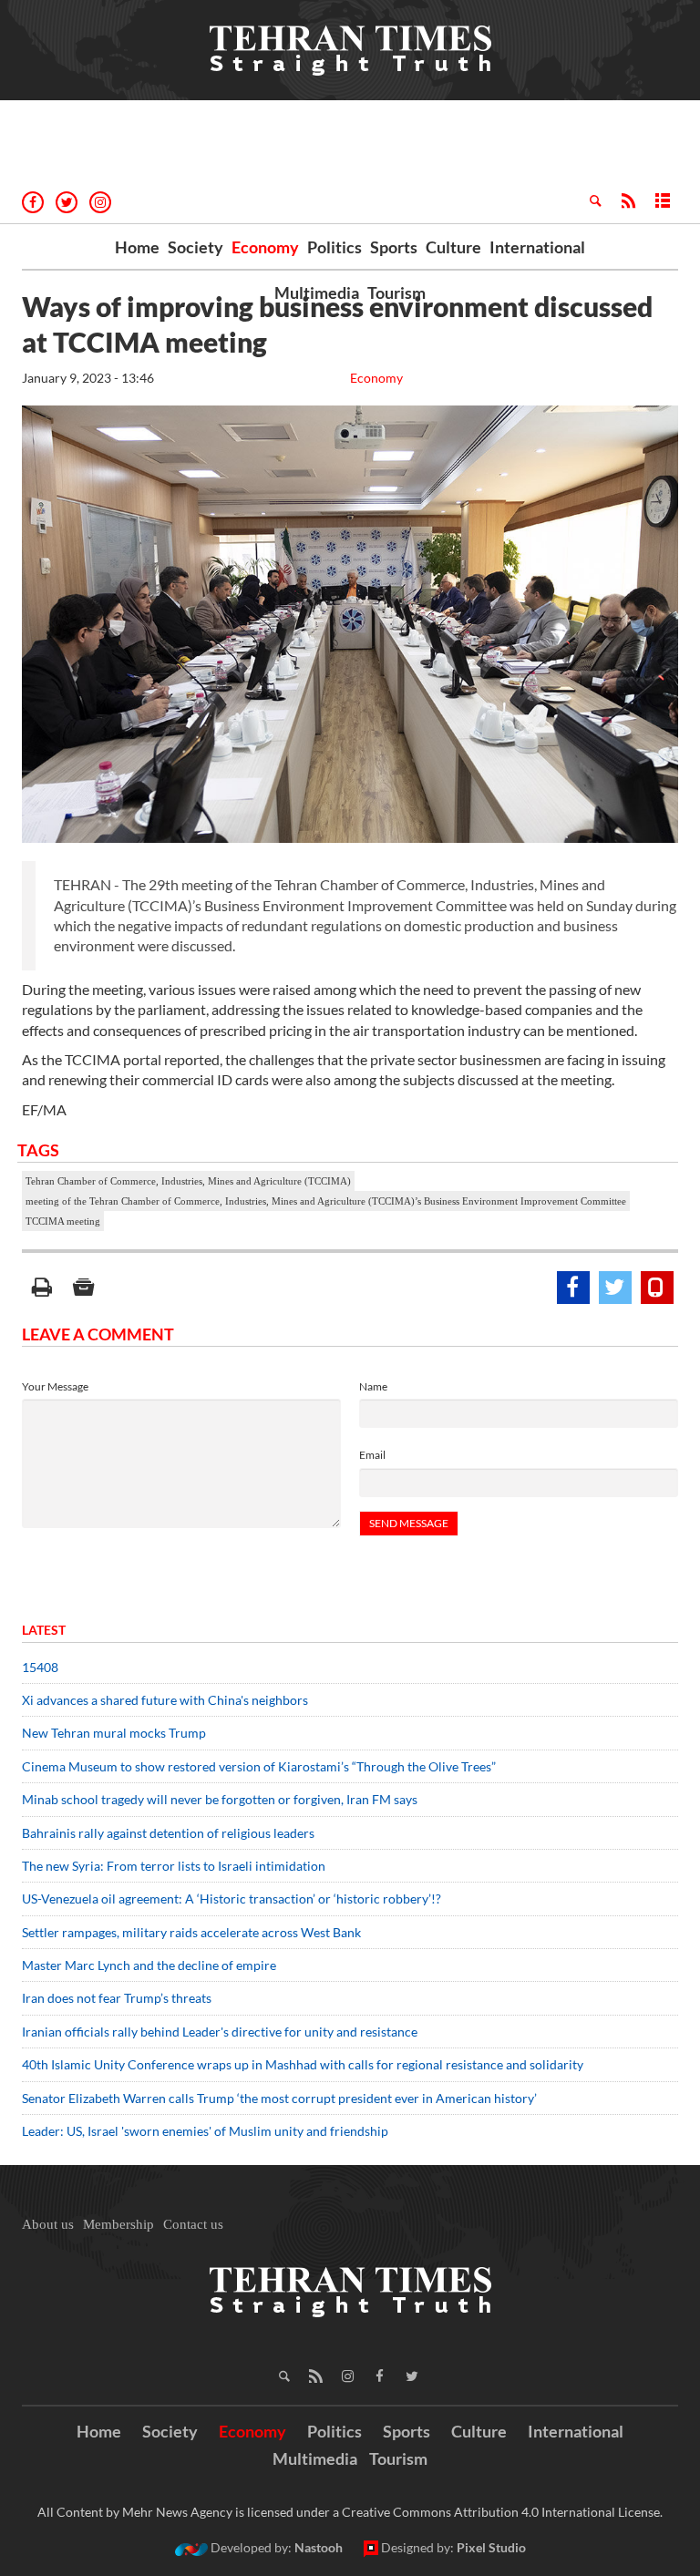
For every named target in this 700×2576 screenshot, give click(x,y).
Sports (394, 247)
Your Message (55, 1386)
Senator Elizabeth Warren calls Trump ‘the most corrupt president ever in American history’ (281, 2098)
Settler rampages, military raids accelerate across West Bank (191, 1932)
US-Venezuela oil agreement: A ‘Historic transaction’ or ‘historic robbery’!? (232, 1899)
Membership (118, 2224)
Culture (453, 247)
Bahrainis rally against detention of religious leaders (168, 1833)
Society (196, 247)
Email (372, 1455)
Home (137, 247)
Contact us (193, 2224)
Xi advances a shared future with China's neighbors (165, 1700)
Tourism (396, 292)
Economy (265, 247)
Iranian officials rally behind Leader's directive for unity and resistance (220, 2032)
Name (373, 1386)
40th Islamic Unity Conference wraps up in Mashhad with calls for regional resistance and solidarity (303, 2064)
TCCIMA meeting (63, 1221)
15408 (40, 1667)
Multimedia (317, 292)
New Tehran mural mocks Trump (114, 1733)
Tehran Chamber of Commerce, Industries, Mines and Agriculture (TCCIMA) (188, 1181)
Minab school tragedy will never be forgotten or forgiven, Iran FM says (220, 1799)
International (537, 247)
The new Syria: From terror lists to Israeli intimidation (174, 1866)
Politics (335, 247)
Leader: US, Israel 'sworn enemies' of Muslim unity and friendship (205, 2131)
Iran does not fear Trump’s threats (117, 1998)
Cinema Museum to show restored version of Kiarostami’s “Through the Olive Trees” (259, 1766)
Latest (44, 1630)
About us (48, 2224)
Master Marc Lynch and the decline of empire (149, 1965)
